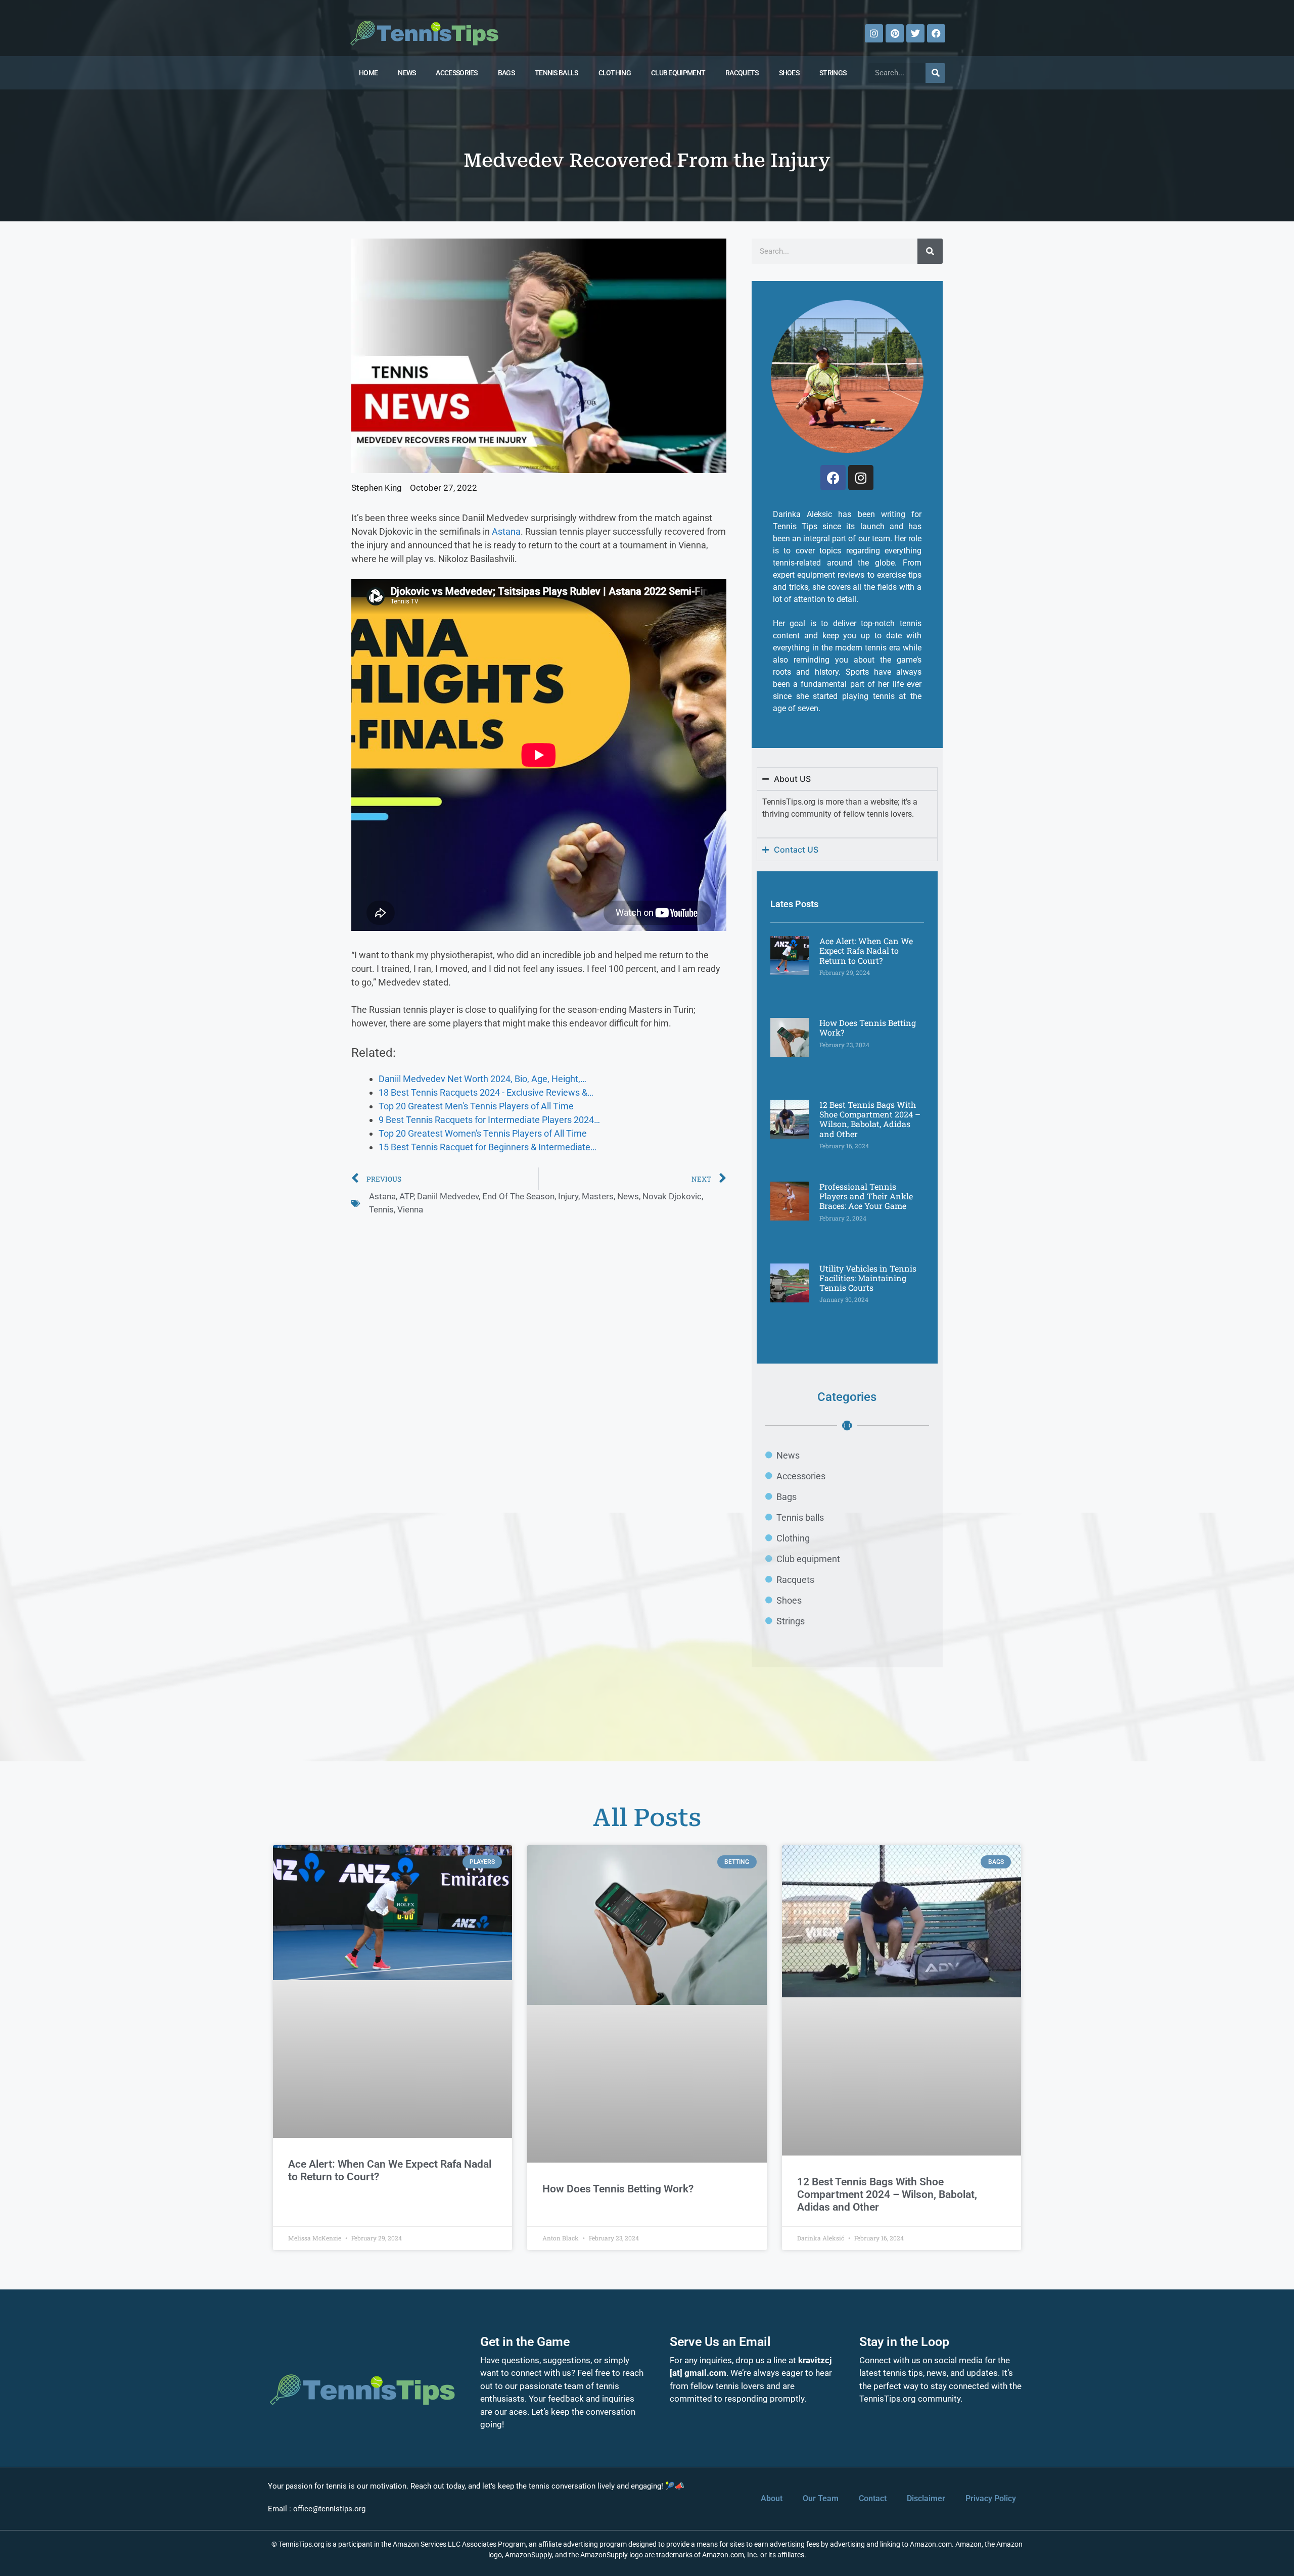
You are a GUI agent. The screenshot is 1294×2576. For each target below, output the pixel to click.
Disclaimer (926, 2498)
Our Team (821, 2498)
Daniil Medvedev (448, 1196)
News (407, 73)
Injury (568, 1196)
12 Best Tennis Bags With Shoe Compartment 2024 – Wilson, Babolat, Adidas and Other (870, 1119)
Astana (506, 531)
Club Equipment (678, 73)
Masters (598, 1196)
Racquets (742, 73)
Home (368, 73)
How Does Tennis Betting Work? (868, 1027)
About (772, 2498)
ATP (406, 1196)
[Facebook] (936, 33)
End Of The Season (518, 1196)
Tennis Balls (557, 73)
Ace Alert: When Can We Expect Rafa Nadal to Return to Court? (866, 950)
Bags (506, 73)
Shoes (789, 73)
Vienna (410, 1209)
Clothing (615, 73)
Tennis (381, 1209)
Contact (873, 2498)
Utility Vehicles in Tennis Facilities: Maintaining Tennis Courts (868, 1278)
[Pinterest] (895, 33)
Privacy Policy (991, 2498)
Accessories (456, 73)
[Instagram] (874, 33)
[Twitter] (915, 33)
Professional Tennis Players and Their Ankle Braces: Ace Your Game (866, 1196)
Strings (833, 73)
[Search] (935, 73)
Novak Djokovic (672, 1196)
